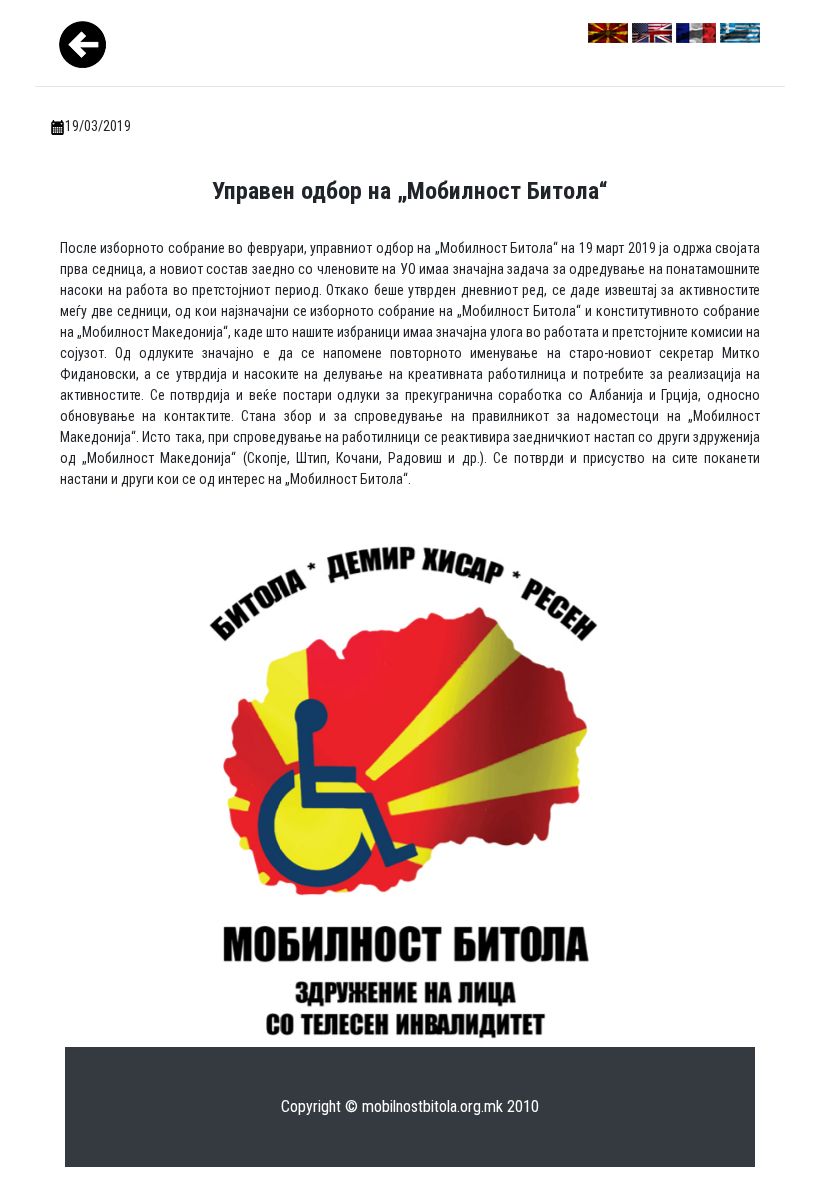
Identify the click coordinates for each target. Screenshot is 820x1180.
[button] (61, 590)
